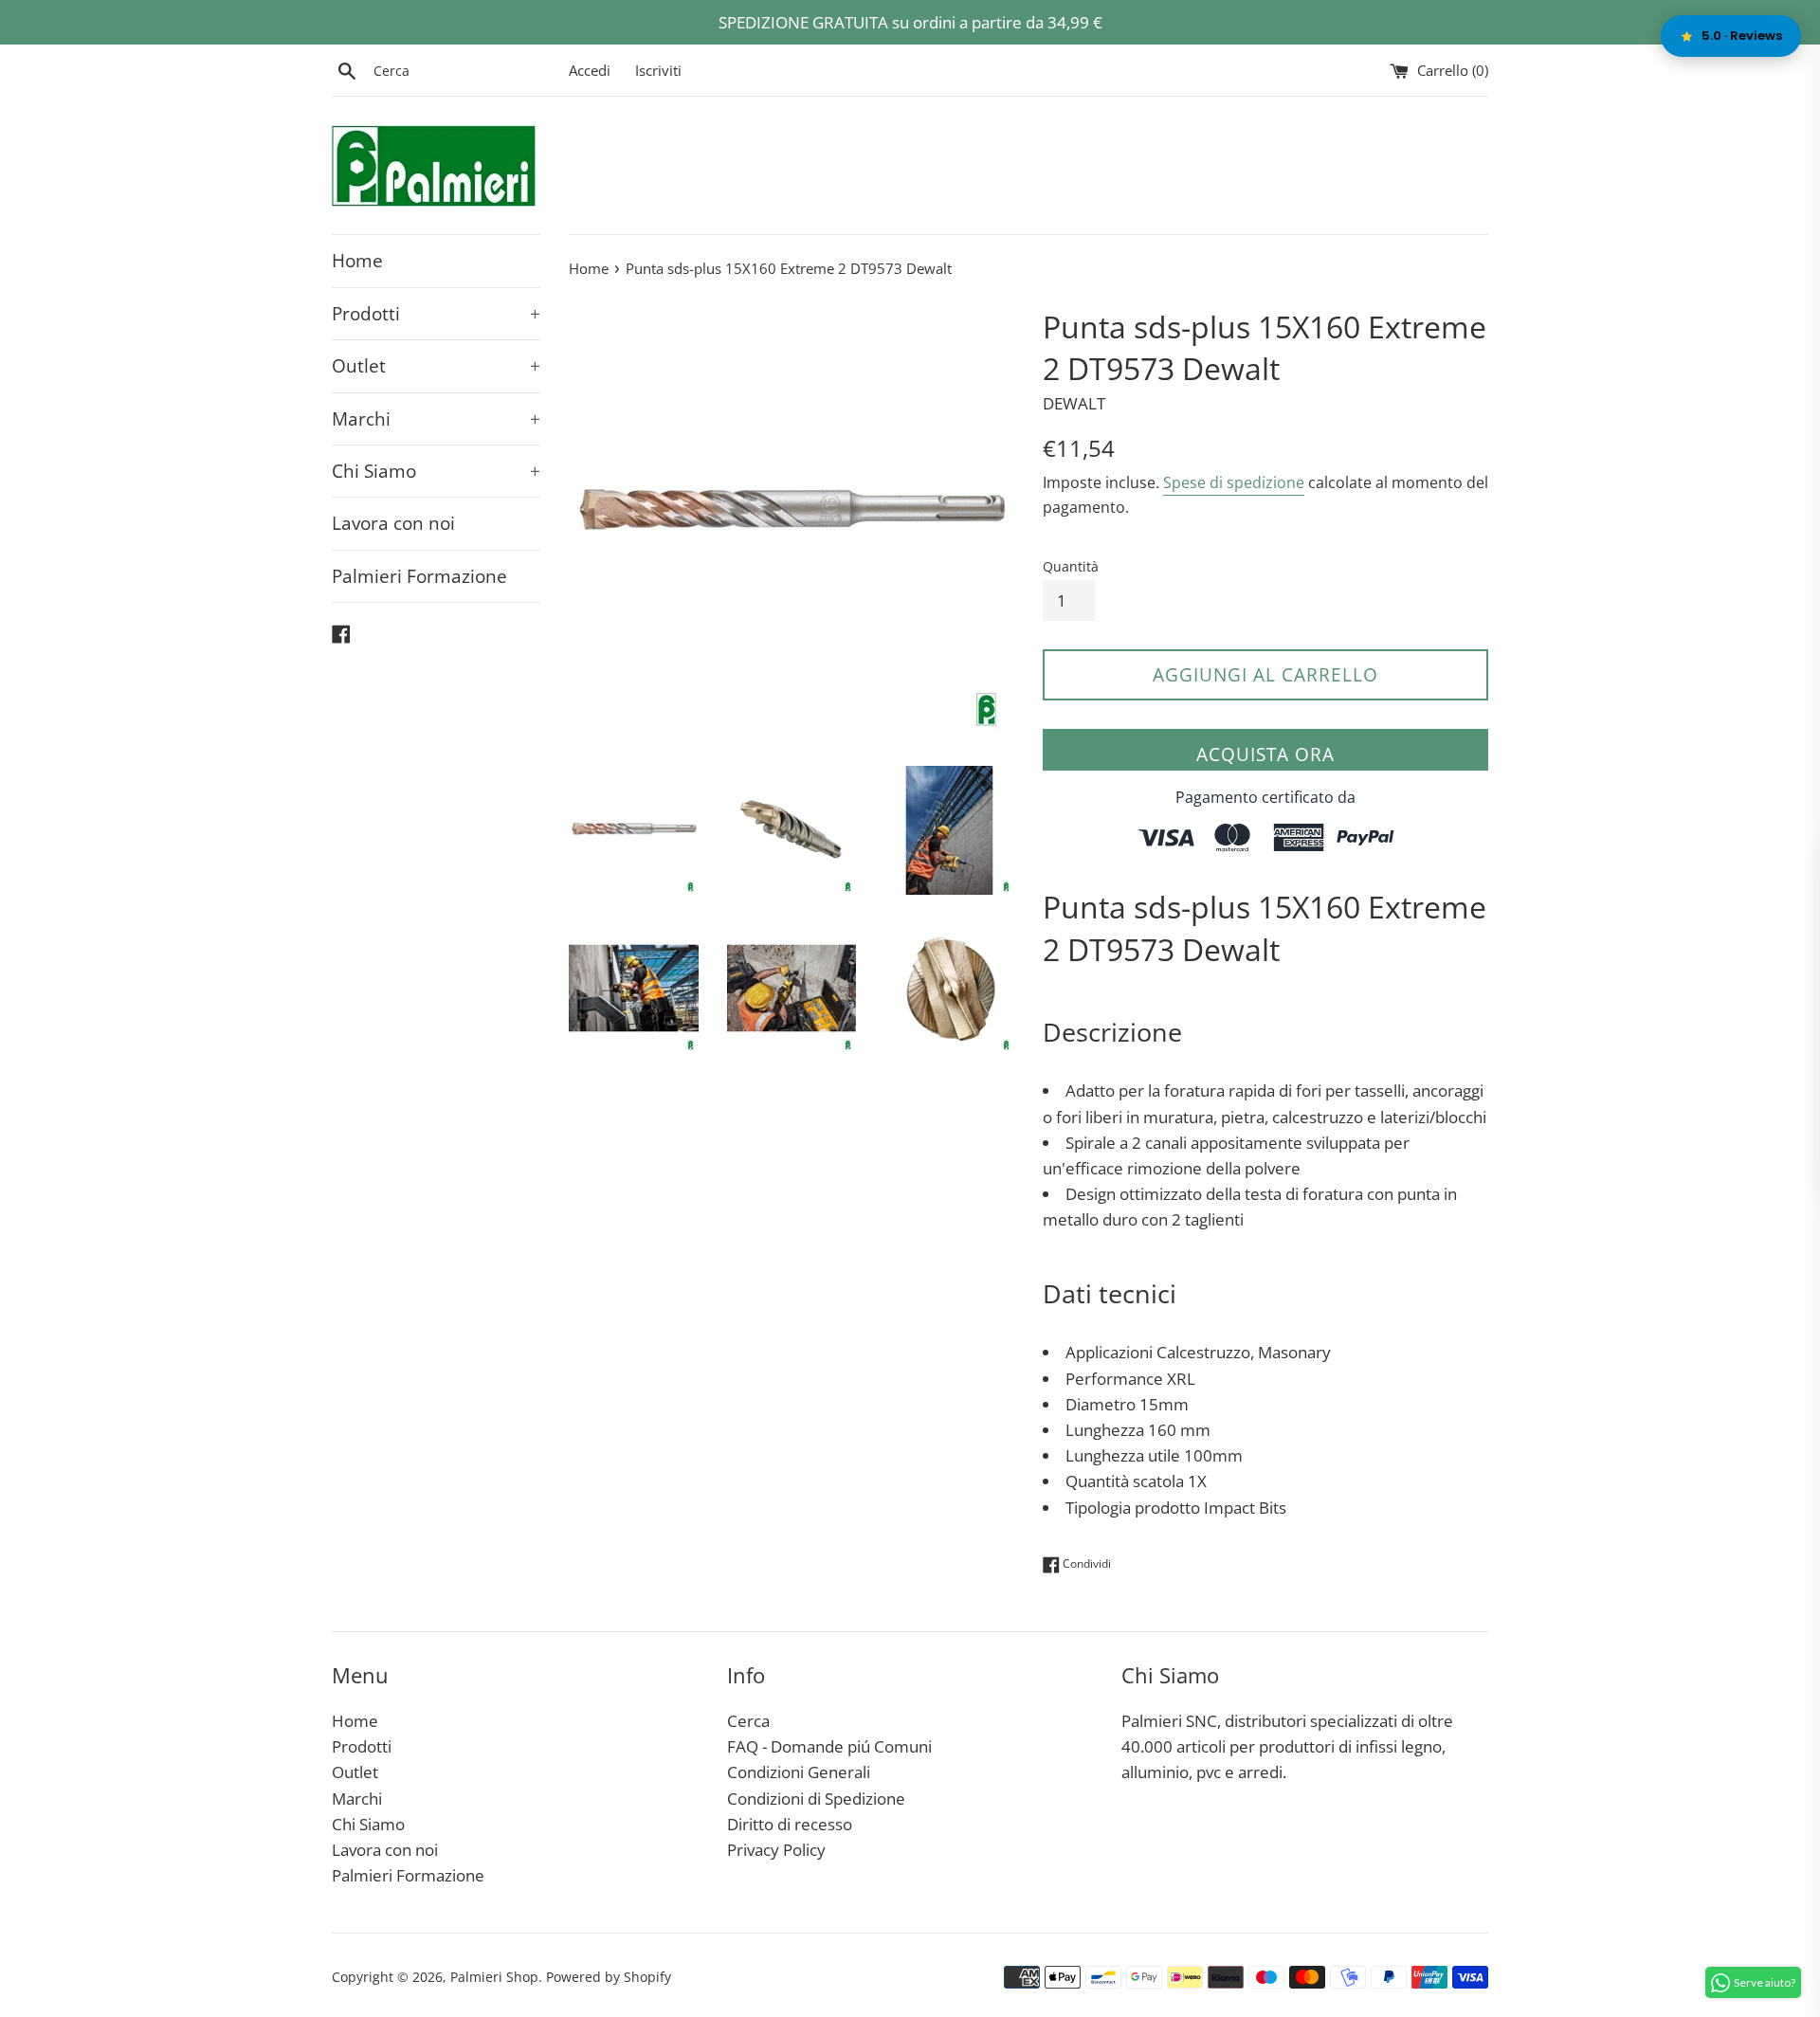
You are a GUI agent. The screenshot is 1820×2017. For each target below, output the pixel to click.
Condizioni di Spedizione (816, 1799)
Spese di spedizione (1234, 482)
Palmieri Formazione (419, 576)
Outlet (436, 366)
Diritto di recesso (790, 1824)
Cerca (748, 1721)
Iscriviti (658, 70)
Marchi (436, 419)
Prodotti (436, 314)
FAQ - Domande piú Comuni (829, 1746)
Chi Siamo (436, 471)
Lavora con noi (393, 523)
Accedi (590, 70)
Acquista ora (1265, 754)
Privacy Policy (776, 1850)
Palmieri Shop (494, 1977)
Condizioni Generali (799, 1772)
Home (357, 261)
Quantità (1071, 566)
